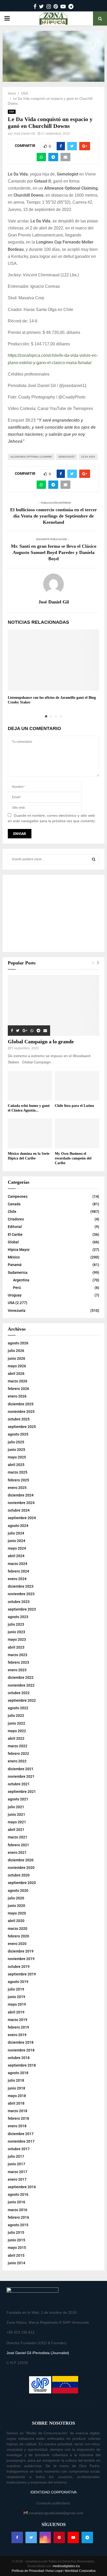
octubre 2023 (19, 1602)
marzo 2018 (18, 2111)
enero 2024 (17, 1579)
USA (12, 112)
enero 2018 (17, 2126)
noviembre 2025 (21, 1412)
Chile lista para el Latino (74, 1106)
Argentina (21, 1280)
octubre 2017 (19, 2149)
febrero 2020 (18, 1936)
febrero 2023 (18, 1662)
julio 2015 (16, 2232)
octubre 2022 (19, 1693)
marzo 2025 (18, 1472)
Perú (17, 1288)
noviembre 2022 (21, 1685)
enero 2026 (17, 1396)
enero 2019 (17, 2035)
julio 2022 (16, 1716)
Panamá (15, 1265)
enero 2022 (17, 1761)
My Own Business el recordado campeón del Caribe (73, 1158)
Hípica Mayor (19, 1250)
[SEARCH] (94, 859)
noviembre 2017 (21, 2141)
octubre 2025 (19, 1419)
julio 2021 (16, 1807)
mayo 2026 (17, 1366)
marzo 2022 (18, 1746)
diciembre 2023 (21, 1586)
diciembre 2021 (21, 1769)
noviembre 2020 (21, 1868)
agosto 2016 (18, 2194)
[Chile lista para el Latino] (77, 1086)
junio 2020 (16, 1906)
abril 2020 (16, 1921)
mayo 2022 (17, 1731)
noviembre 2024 (21, 1503)
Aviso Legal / (55, 2571)
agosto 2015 (18, 2225)
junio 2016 (16, 2202)
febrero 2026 (18, 1389)
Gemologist (67, 457)
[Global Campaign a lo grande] (53, 1005)
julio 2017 (16, 2156)
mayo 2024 (17, 1548)
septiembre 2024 (22, 1518)
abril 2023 (16, 1647)
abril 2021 (16, 1830)
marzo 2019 (18, 2020)
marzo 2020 (18, 1929)
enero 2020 (17, 1944)
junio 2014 (16, 2263)
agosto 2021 (18, 1799)
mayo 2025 (17, 1457)
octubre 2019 (19, 1967)
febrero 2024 (18, 1571)
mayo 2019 (17, 2004)
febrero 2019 (18, 2027)
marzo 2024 (18, 1564)
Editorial (15, 1227)
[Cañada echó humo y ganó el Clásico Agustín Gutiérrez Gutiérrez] (30, 1086)
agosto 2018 (18, 2073)
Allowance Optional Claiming (31, 457)
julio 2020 (16, 1898)
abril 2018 (16, 2103)
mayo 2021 (17, 1822)
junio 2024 (16, 1541)
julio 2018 (16, 2080)
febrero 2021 (18, 1845)
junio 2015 (16, 2240)
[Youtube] (73, 2537)
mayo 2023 (17, 1639)
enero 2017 (17, 2179)
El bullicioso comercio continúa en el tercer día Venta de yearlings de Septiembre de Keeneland (53, 516)
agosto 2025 (18, 1434)
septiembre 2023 (22, 1609)
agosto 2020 (18, 1891)
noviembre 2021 (21, 1776)
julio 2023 (16, 1624)
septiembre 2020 (22, 1883)
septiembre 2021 (22, 1792)
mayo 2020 (17, 1913)
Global (13, 1242)
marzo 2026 (18, 1381)
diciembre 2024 (21, 1495)
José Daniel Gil (24, 134)
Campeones (18, 1196)
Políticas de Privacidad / (29, 2571)
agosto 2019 (18, 1982)
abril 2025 (16, 1465)
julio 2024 (16, 1533)
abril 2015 (16, 2255)
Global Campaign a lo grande (41, 1041)
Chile (12, 1212)
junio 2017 (16, 2164)
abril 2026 (16, 1374)
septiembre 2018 (22, 2065)
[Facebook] (17, 2537)
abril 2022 (16, 1738)
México (14, 1257)
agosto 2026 (18, 1343)
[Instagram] (45, 2537)
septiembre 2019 (22, 1974)
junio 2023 (16, 1632)
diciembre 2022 (21, 1677)
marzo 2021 (18, 1837)
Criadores (16, 1219)
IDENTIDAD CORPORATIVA (53, 2492)
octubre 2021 (19, 1784)
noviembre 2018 (21, 2050)
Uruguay (15, 1295)
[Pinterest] (59, 2537)
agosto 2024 (18, 1526)
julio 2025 (16, 1442)
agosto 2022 (18, 1708)
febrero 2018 (18, 2118)
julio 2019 (16, 1989)
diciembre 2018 (21, 2042)
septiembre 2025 (22, 1427)
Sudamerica (18, 1273)
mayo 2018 (17, 2096)
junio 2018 (16, 2088)
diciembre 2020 (21, 1860)
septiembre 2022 (22, 1700)
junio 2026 (16, 1358)
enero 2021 (17, 1853)
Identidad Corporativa (80, 2571)
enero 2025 (17, 1488)
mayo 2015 (17, 2248)
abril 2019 (16, 2012)
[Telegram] (87, 2537)
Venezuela (17, 1311)
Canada (14, 1204)
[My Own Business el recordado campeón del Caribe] (77, 1133)
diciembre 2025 (21, 1404)
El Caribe (15, 1234)
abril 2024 (16, 1556)
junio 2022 (16, 1723)
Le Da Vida (88, 457)
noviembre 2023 (21, 1594)
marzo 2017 (18, 2172)
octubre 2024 (19, 1510)
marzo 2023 (18, 1655)
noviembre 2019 (21, 1959)
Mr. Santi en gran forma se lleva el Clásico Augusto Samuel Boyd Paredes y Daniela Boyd (54, 552)
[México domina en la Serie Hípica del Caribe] (30, 1133)
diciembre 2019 (21, 1951)
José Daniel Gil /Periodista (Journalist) (38, 2353)
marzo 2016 (18, 2210)
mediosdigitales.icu (66, 2566)
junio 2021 (16, 1814)
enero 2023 (17, 1670)
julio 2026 (16, 1351)
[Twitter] (31, 2537)
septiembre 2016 (22, 2187)
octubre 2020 (19, 1875)
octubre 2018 (19, 2058)
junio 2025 (16, 1450)
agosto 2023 (18, 1617)
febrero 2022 (18, 1754)
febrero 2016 (18, 2217)
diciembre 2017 (21, 2134)
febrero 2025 (18, 1480)
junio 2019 (16, 1997)
